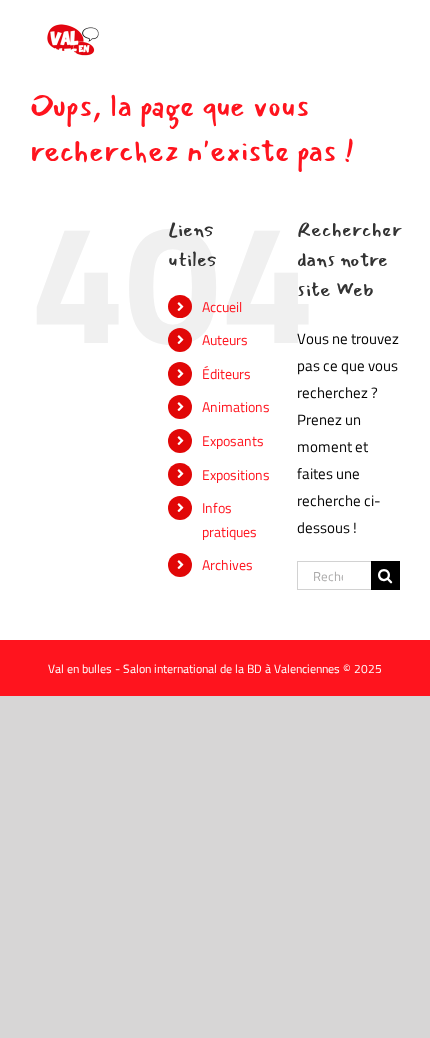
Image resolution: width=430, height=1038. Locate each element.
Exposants (233, 440)
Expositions (236, 474)
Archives (227, 564)
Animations (236, 406)
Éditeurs (226, 373)
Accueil (222, 306)
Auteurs (225, 339)
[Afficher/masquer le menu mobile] (389, 30)
